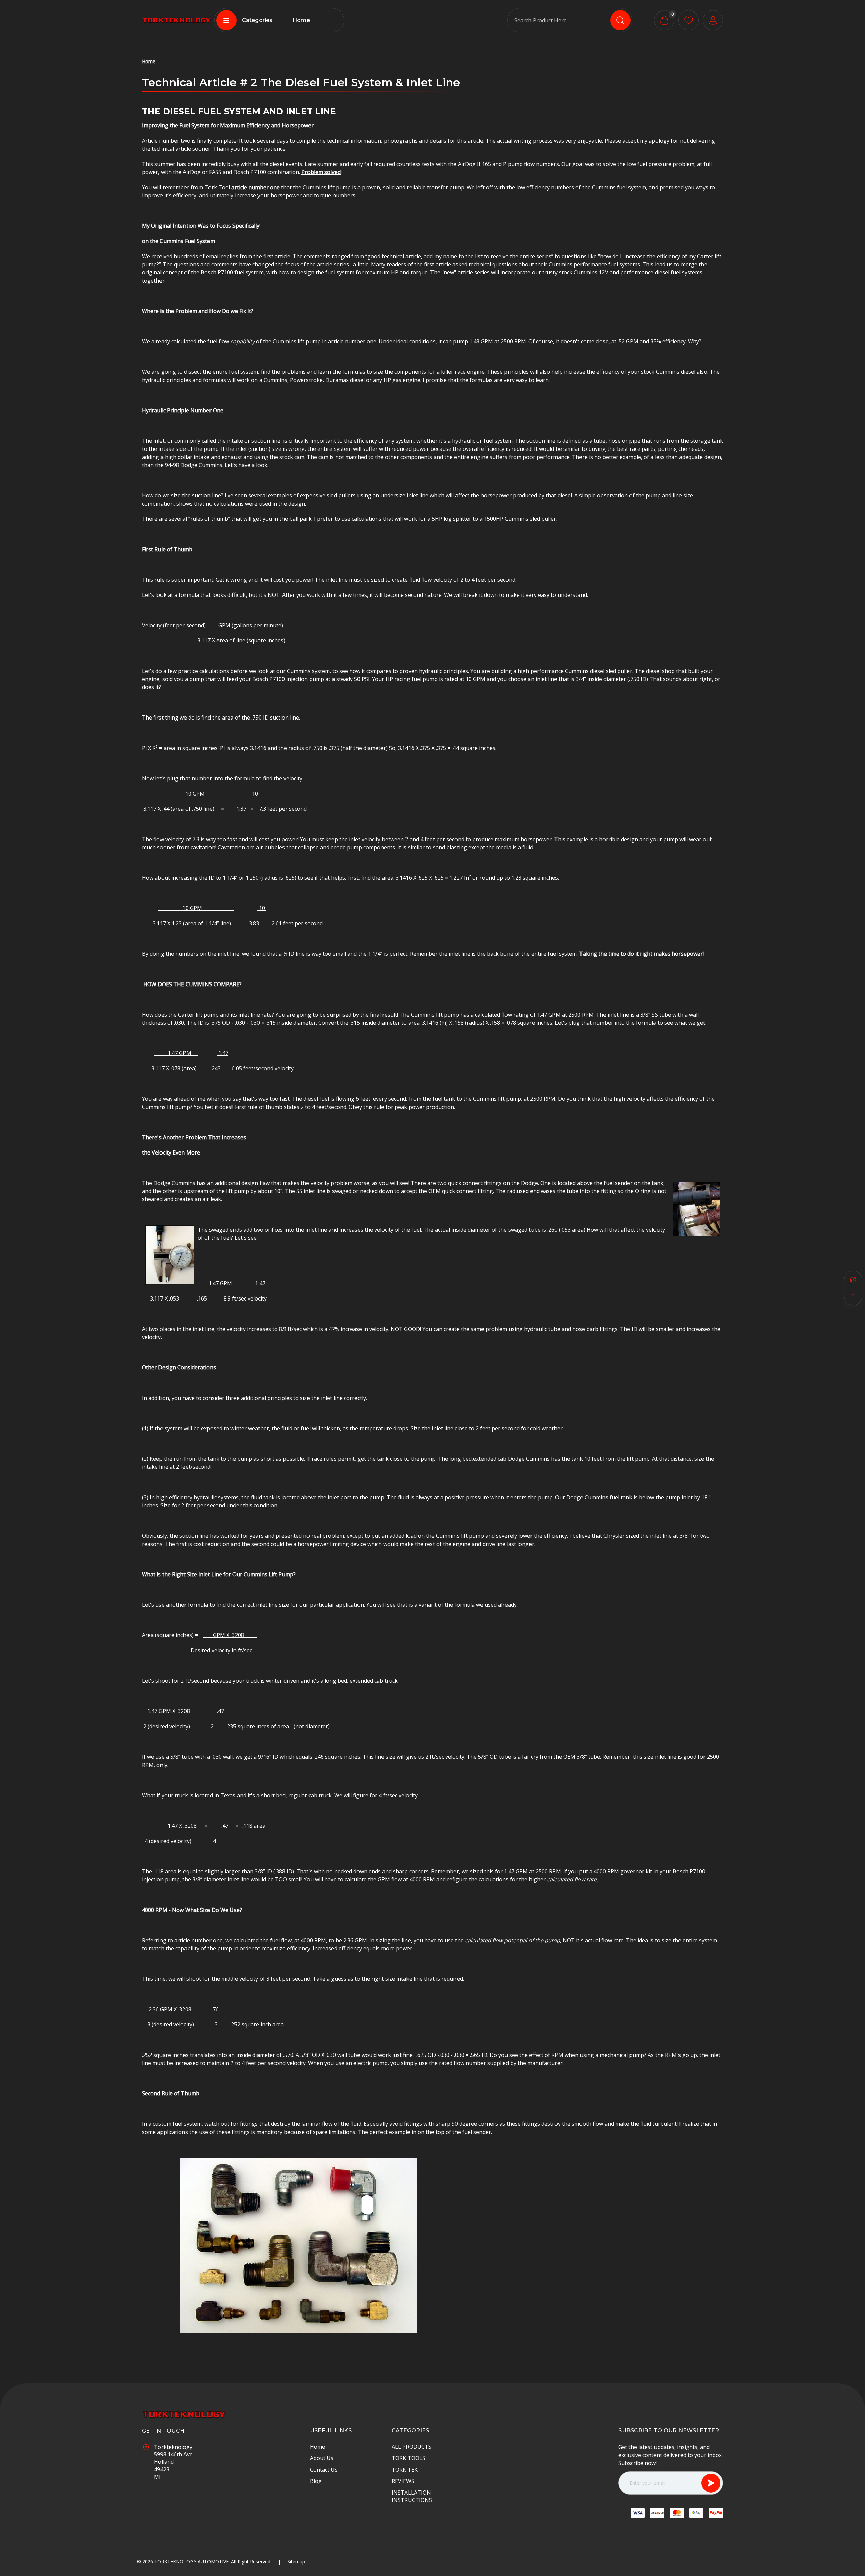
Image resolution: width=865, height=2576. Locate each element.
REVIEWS (403, 2481)
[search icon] (620, 20)
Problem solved (321, 172)
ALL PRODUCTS (412, 2447)
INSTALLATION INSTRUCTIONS (412, 2496)
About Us (322, 2458)
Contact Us (324, 2470)
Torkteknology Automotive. (192, 2562)
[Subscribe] (711, 2483)
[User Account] (713, 20)
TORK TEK (405, 2470)
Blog (316, 2481)
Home (301, 20)
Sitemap (296, 2562)
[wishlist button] (689, 20)
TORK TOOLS (409, 2458)
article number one (256, 187)
